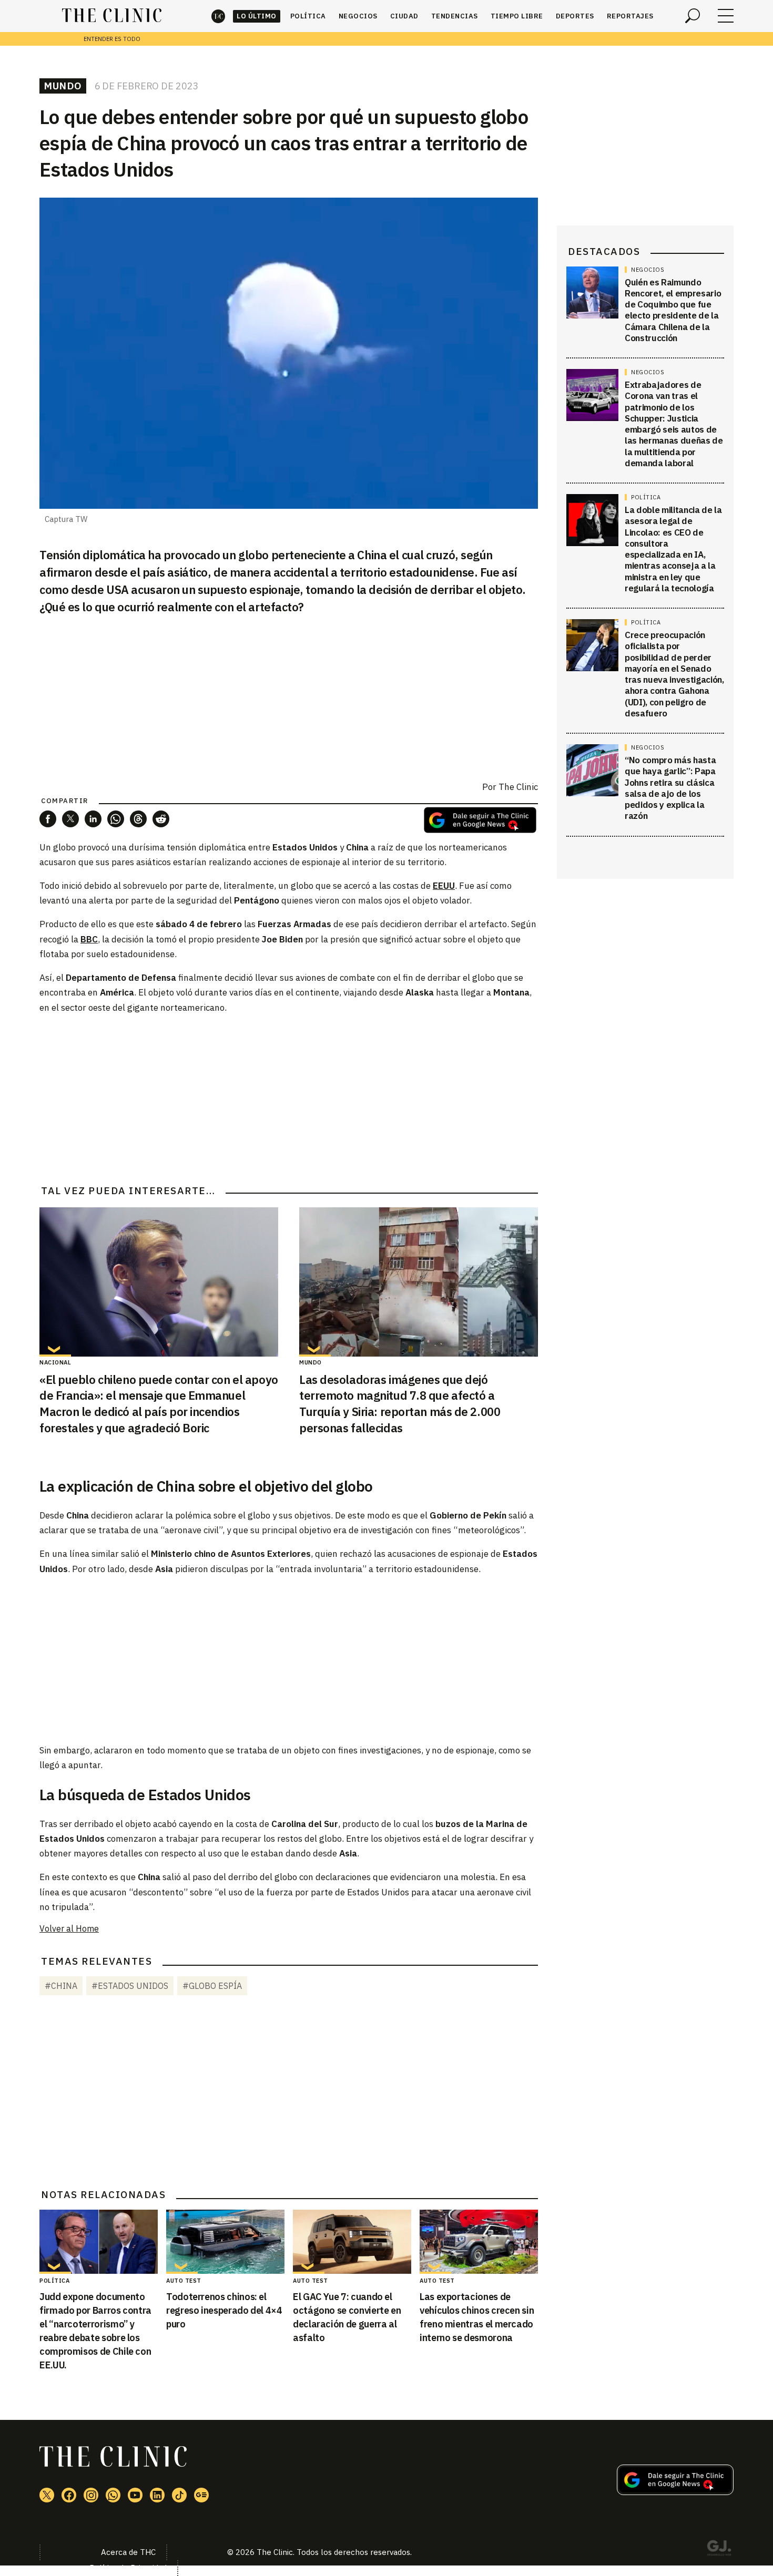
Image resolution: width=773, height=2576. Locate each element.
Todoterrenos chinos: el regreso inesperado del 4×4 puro (224, 2310)
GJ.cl (719, 2550)
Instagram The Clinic (91, 2495)
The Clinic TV (135, 2495)
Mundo (63, 86)
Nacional (55, 1362)
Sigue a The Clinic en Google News (480, 820)
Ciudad (404, 16)
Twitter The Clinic (47, 2495)
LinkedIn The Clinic (157, 2495)
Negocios (358, 16)
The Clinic (218, 16)
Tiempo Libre (517, 16)
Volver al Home (69, 1928)
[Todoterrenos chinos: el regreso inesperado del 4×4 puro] (225, 2242)
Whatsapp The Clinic (113, 2495)
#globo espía (212, 1986)
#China (61, 1986)
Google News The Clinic (201, 2495)
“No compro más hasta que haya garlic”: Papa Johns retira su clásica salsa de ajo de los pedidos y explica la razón (670, 788)
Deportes (575, 16)
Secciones (726, 16)
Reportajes (630, 16)
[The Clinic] (112, 16)
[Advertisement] (289, 1097)
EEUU (444, 886)
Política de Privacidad (128, 2568)
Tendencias (455, 16)
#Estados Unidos (130, 1986)
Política (308, 16)
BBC (89, 939)
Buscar (693, 16)
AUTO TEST (184, 2281)
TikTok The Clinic (179, 2495)
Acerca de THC (128, 2552)
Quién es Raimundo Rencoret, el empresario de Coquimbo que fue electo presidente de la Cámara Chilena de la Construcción (673, 310)
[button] (48, 819)
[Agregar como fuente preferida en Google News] (675, 2492)
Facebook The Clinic (69, 2495)
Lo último (257, 16)
